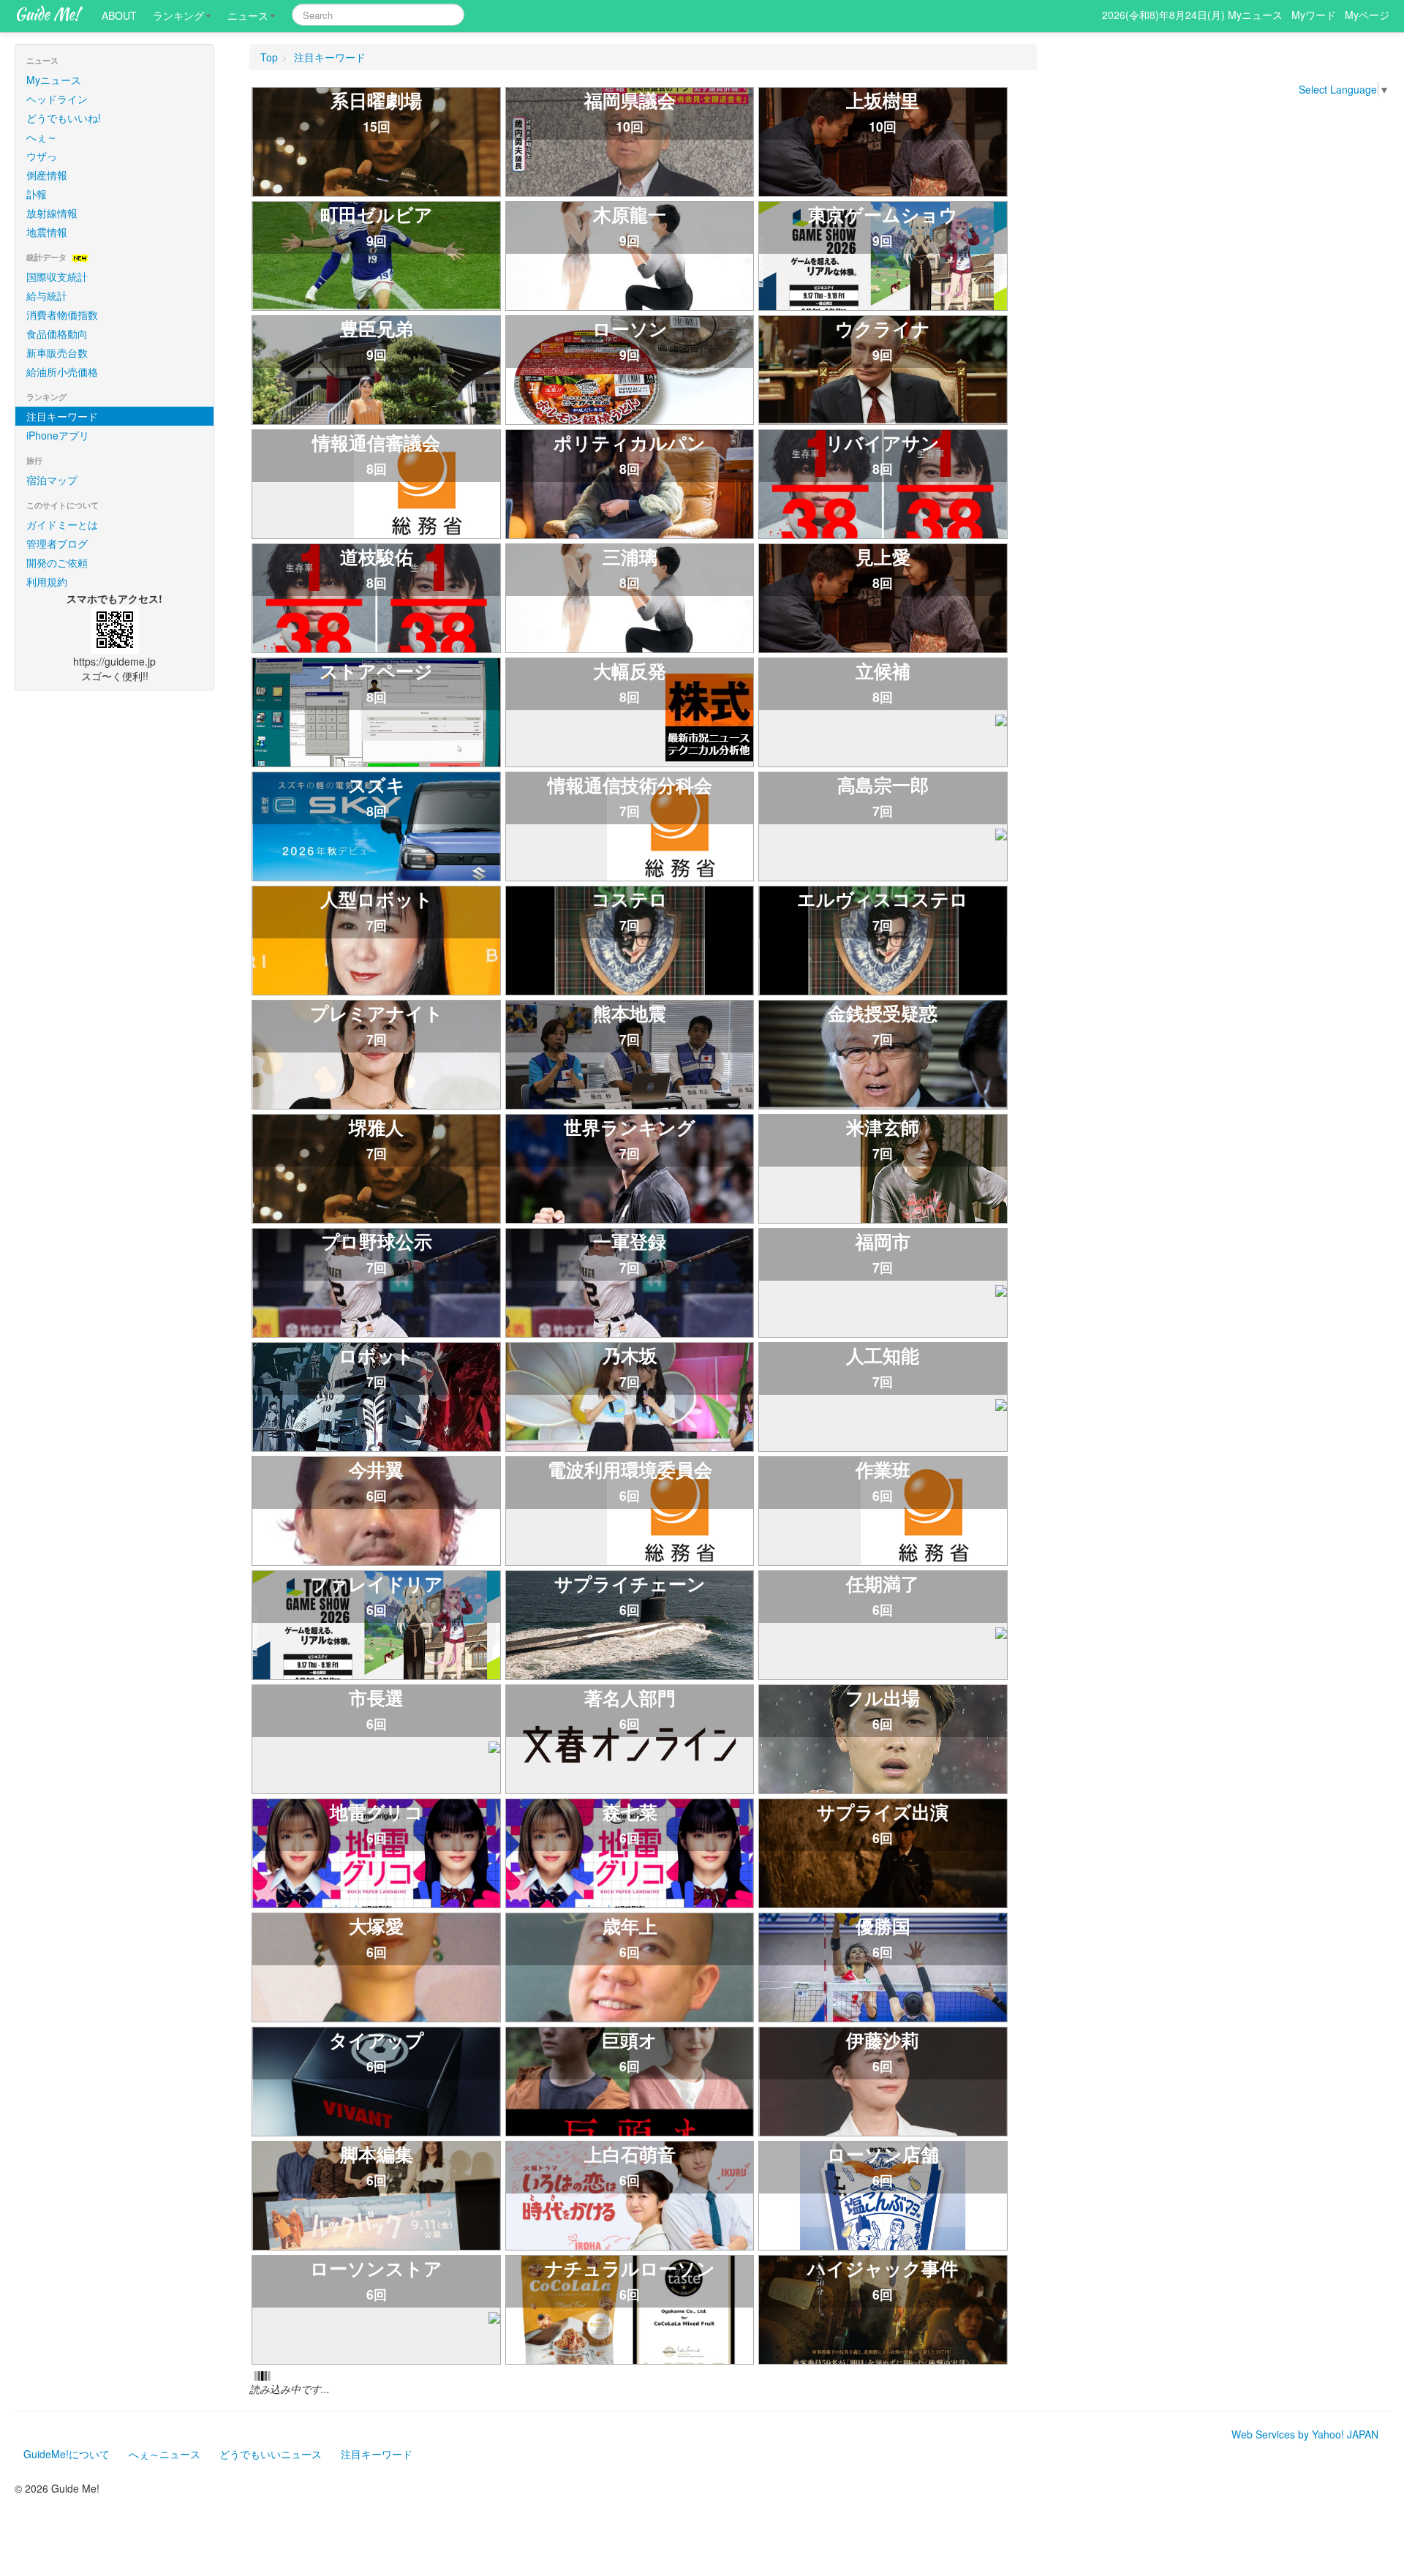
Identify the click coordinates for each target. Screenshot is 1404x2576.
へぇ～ (42, 112)
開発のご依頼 (57, 538)
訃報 (37, 169)
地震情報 (47, 207)
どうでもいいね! (64, 93)
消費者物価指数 (62, 290)
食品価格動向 (57, 309)
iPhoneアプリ (58, 410)
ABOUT (119, 15)
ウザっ (42, 131)
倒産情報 (47, 150)
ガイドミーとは (62, 500)
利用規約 (47, 557)
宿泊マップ (52, 455)
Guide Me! (47, 14)
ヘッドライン (57, 74)
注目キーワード (62, 391)
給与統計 (47, 271)
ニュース (248, 15)
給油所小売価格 (62, 347)
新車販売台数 (57, 328)
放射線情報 (52, 188)
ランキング (178, 15)
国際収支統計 (57, 252)
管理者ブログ (57, 519)
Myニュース (54, 55)
